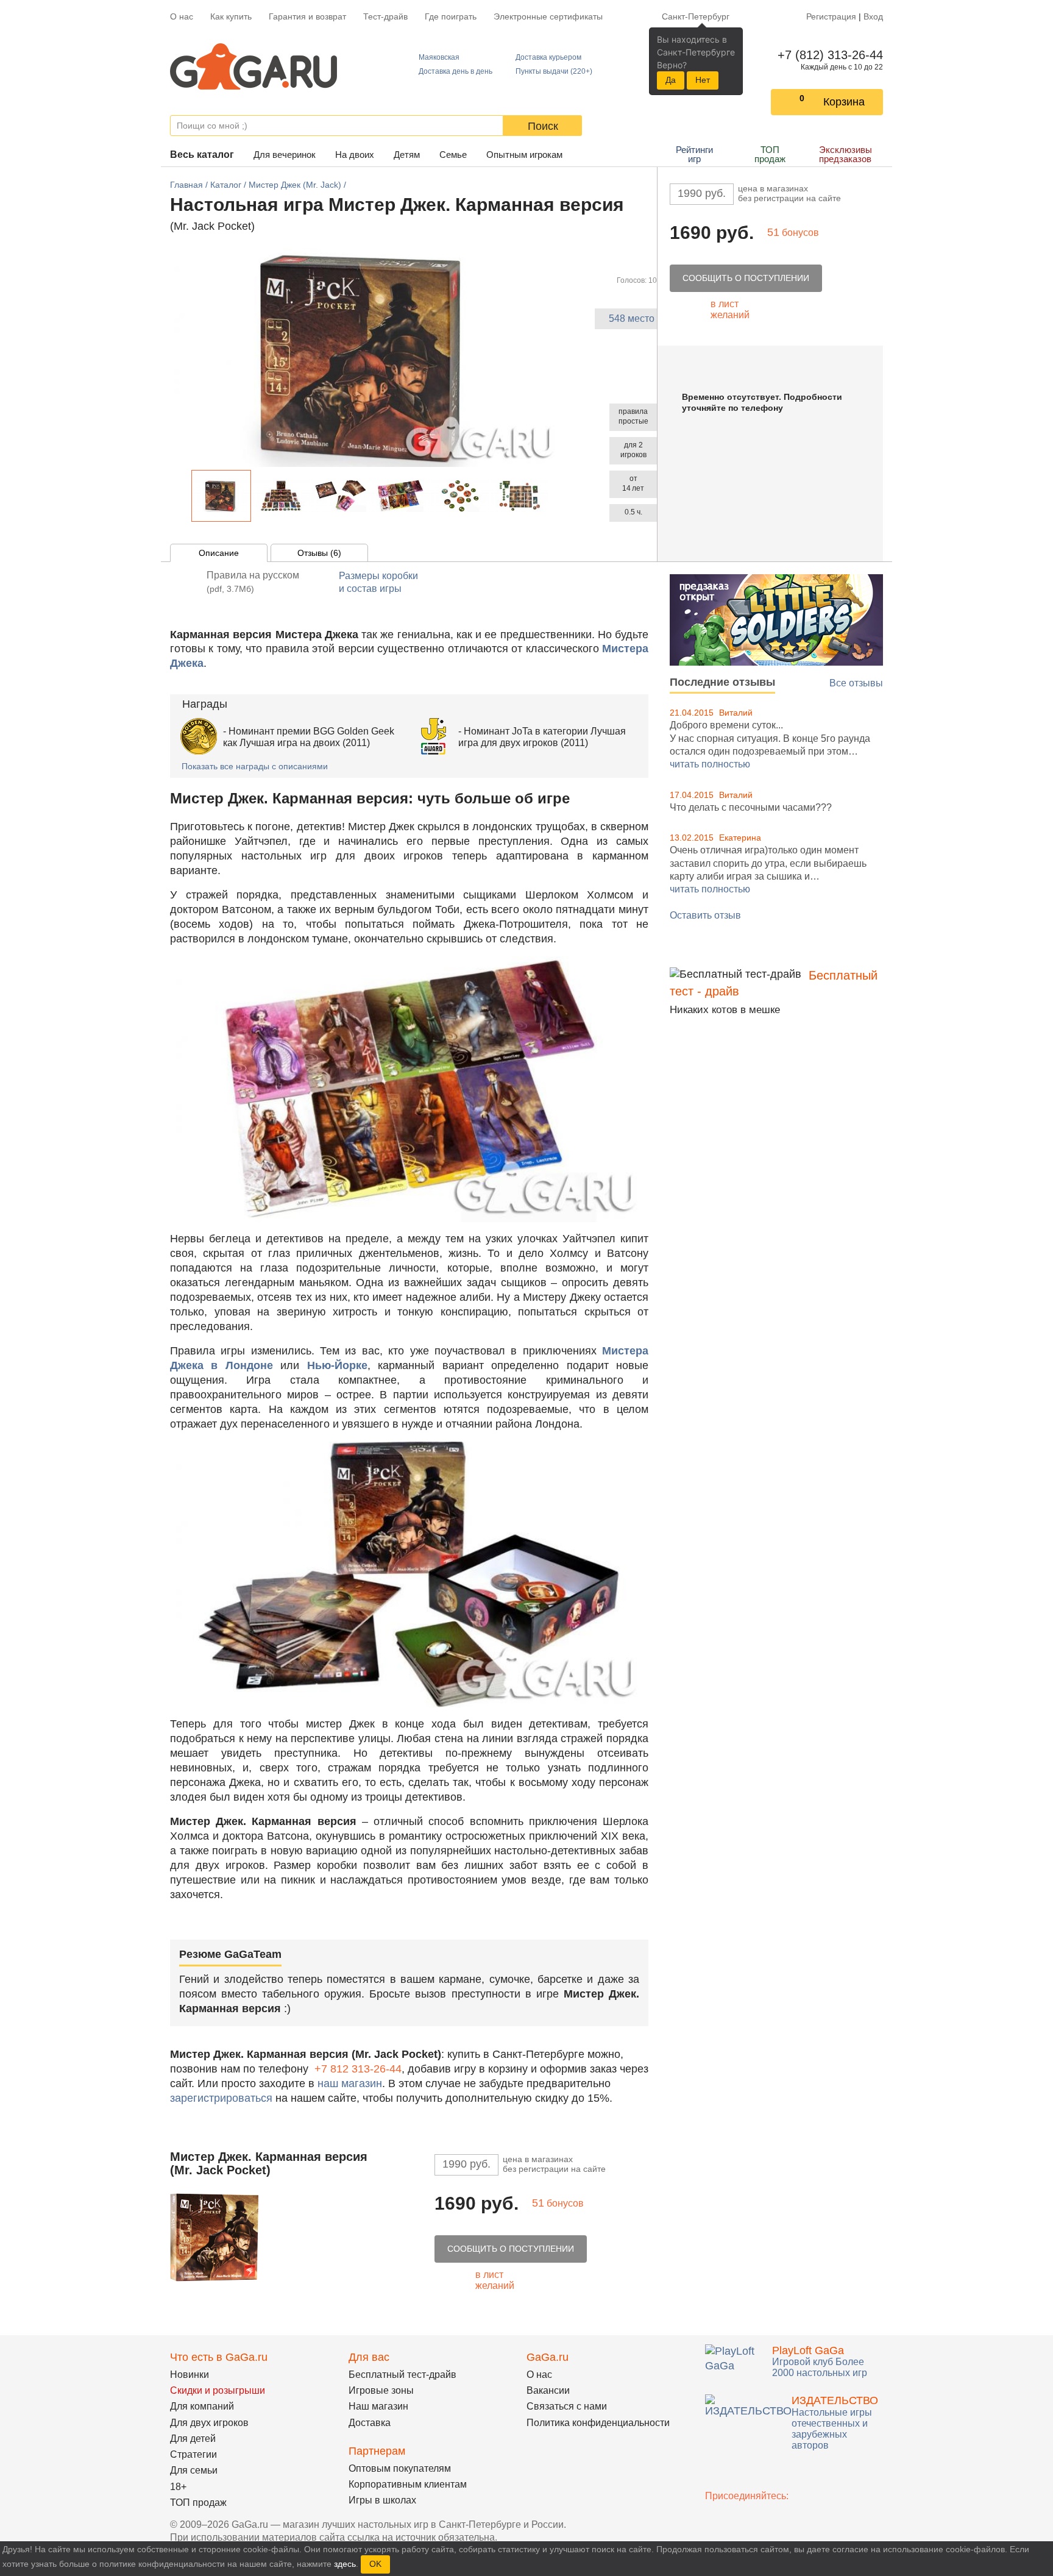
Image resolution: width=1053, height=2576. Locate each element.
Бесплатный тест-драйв (402, 2375)
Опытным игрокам (524, 155)
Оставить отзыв (705, 915)
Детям (407, 155)
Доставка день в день (456, 71)
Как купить (231, 16)
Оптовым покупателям (400, 2468)
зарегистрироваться (221, 2098)
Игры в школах (382, 2500)
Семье (453, 155)
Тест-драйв (385, 16)
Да (671, 80)
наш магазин (350, 2083)
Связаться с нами (567, 2406)
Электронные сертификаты (548, 16)
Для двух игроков (209, 2423)
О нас (182, 16)
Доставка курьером (548, 57)
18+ (178, 2487)
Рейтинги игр (694, 154)
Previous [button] (185, 496)
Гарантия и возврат (307, 16)
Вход (873, 16)
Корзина (844, 102)
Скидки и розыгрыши (218, 2390)
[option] (221, 496)
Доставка (370, 2423)
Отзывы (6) (319, 553)
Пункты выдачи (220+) (554, 71)
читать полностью (710, 764)
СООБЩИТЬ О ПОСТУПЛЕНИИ (746, 278)
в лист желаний (730, 309)
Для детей (193, 2439)
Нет (703, 80)
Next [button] (556, 496)
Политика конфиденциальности (598, 2423)
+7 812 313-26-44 (358, 2069)
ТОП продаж (770, 154)
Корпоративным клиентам (408, 2484)
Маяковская (439, 57)
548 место (632, 318)
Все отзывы (856, 683)
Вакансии (548, 2390)
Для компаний (202, 2406)
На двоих (355, 155)
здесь (345, 2564)
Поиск (543, 126)
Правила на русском (253, 582)
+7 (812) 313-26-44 (828, 55)
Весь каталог (202, 155)
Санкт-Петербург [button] (696, 16)
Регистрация (831, 16)
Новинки (190, 2375)
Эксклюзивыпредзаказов (846, 154)
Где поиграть (451, 16)
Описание (219, 553)
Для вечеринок (285, 155)
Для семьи (194, 2470)
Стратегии (193, 2454)
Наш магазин (378, 2406)
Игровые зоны (381, 2390)
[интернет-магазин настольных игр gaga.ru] (253, 66)
